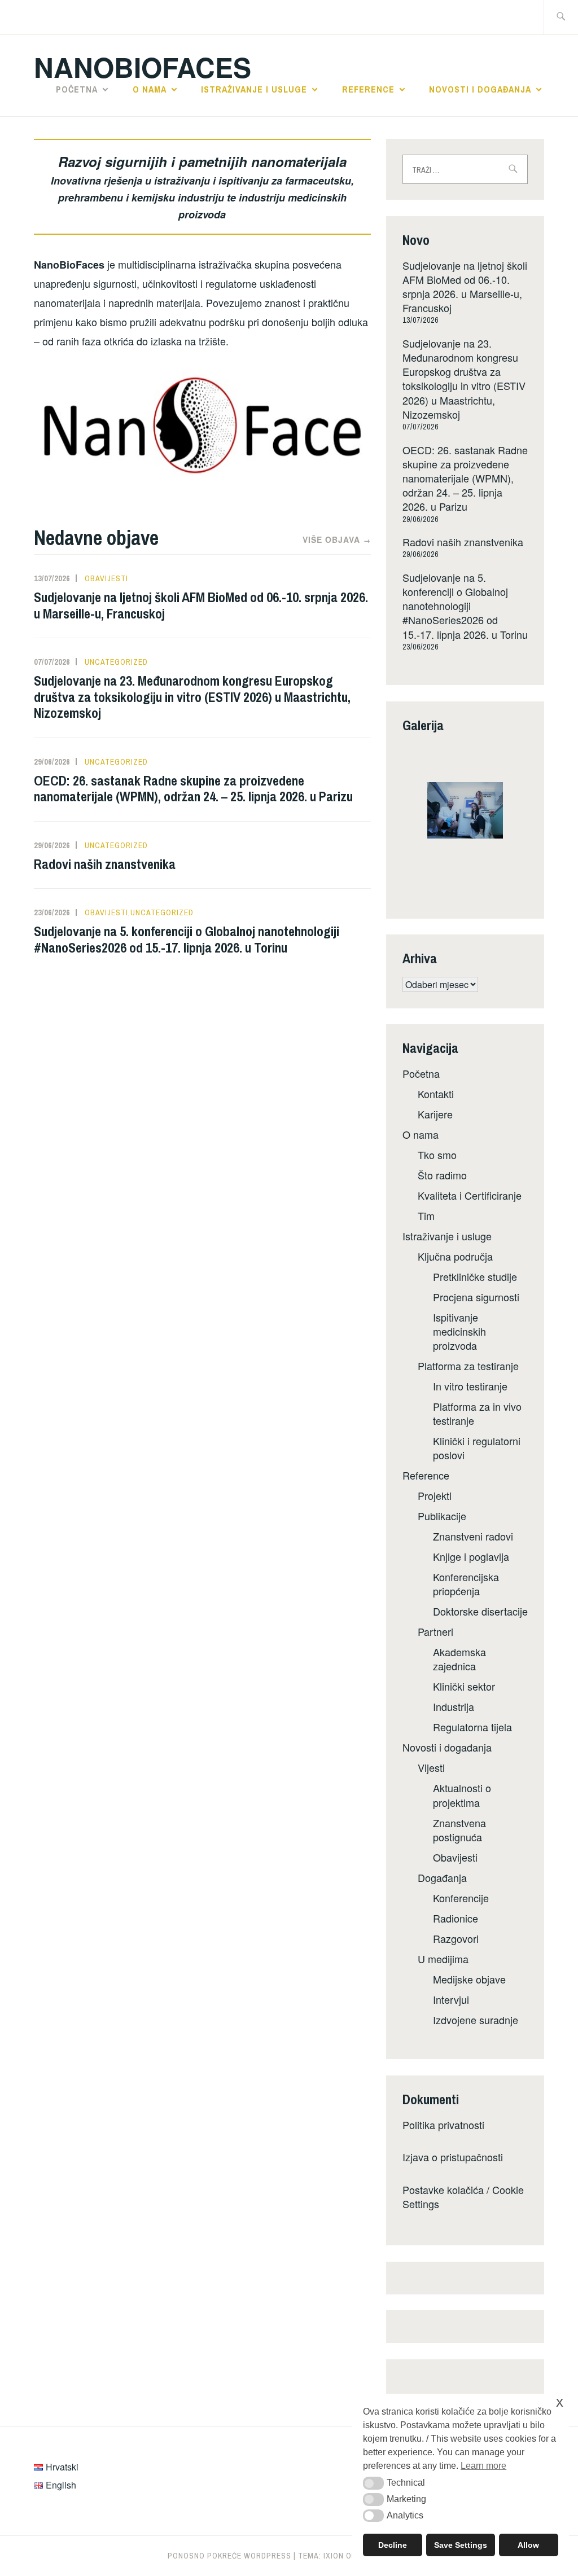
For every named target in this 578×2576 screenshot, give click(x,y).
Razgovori (456, 1938)
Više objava (337, 539)
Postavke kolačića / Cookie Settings (463, 2197)
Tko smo (437, 1155)
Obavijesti (106, 578)
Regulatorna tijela (472, 1727)
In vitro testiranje (470, 1386)
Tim (426, 1215)
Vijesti (431, 1767)
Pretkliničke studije (475, 1276)
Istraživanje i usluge (254, 89)
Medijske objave (469, 1979)
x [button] (560, 2402)
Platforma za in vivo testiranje (477, 1413)
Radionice (456, 1918)
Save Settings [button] (461, 2545)
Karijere (435, 1114)
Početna (77, 89)
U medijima (443, 1959)
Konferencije (461, 1898)
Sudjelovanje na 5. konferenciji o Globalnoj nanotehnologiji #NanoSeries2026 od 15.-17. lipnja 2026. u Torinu (187, 939)
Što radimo (442, 1175)
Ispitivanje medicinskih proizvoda (459, 1331)
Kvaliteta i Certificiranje (470, 1195)
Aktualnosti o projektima (462, 1795)
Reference (368, 89)
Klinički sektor (464, 1686)
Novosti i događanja (480, 89)
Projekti (435, 1495)
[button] (373, 2483)
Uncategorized (116, 662)
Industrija (454, 1706)
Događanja (442, 1877)
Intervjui (451, 1999)
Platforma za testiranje (468, 1366)
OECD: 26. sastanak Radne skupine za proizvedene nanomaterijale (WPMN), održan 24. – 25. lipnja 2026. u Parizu (193, 789)
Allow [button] (528, 2545)
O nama (150, 89)
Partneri (435, 1631)
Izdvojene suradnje (476, 2020)
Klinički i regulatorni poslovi (477, 1448)
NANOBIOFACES (143, 67)
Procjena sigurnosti (476, 1297)
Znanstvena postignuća (459, 1830)
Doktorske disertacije (480, 1611)
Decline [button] (393, 2545)
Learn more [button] (483, 2466)
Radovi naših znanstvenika (105, 864)
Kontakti (436, 1094)
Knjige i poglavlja (471, 1556)
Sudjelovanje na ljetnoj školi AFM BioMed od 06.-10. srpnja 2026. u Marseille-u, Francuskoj (201, 605)
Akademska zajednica (459, 1659)
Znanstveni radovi (473, 1536)
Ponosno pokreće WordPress (229, 2556)
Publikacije (442, 1516)
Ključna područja (455, 1256)
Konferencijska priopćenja (466, 1584)
